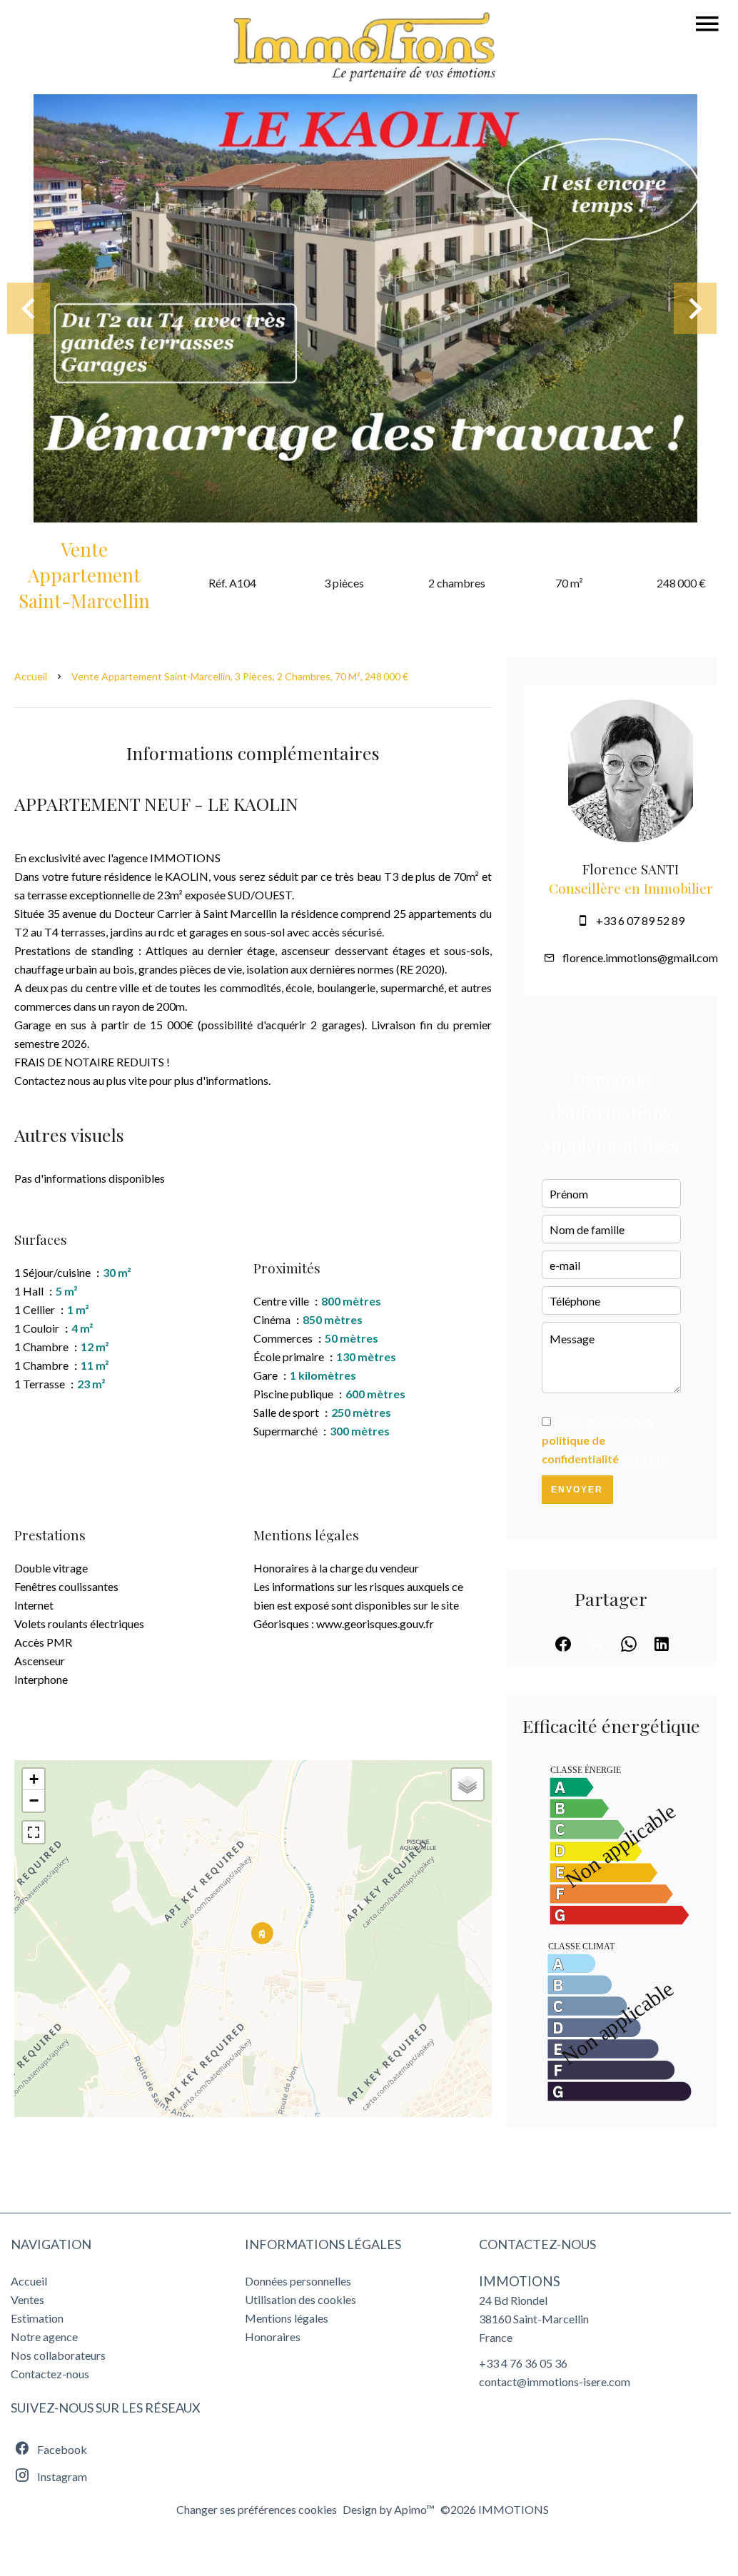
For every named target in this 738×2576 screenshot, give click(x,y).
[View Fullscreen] (34, 1832)
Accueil (31, 676)
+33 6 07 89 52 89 (640, 920)
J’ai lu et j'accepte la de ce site (604, 1440)
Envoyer (577, 1490)
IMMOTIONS (520, 2281)
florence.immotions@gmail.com (640, 958)
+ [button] (34, 1779)
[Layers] (467, 1784)
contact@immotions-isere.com (555, 2381)
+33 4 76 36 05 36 (523, 2363)
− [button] (34, 1800)
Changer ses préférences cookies (257, 2509)
